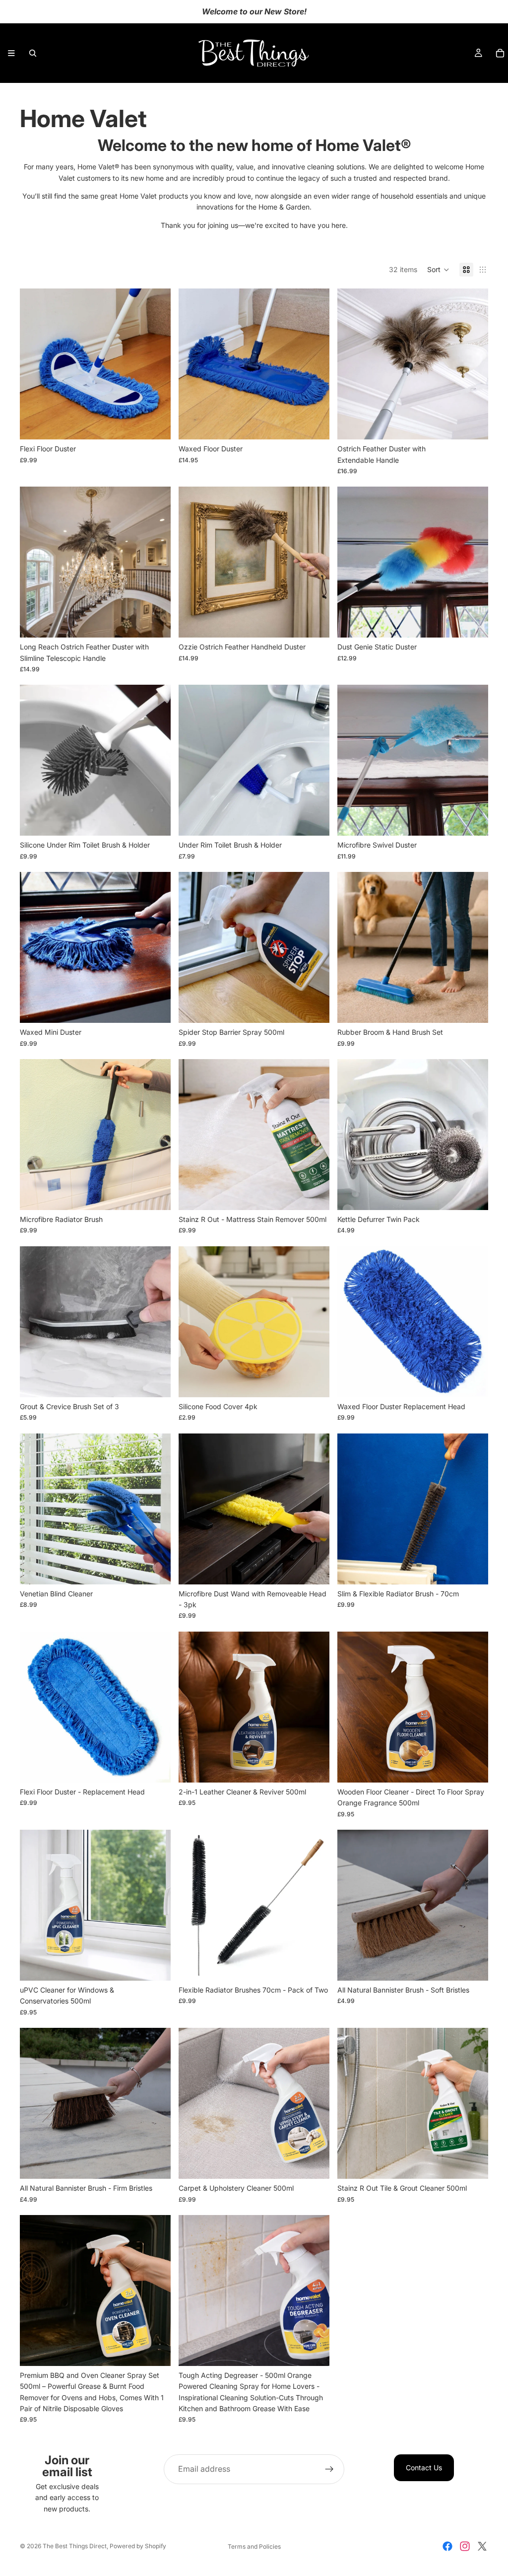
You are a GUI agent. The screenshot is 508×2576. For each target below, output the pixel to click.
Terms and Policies (254, 2546)
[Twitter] (482, 2546)
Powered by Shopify (138, 2546)
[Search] (33, 53)
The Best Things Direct (75, 2546)
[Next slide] (156, 364)
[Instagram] (465, 2546)
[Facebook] (447, 2546)
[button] (438, 270)
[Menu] (11, 53)
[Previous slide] (35, 364)
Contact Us (424, 2468)
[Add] (155, 424)
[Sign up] (329, 2469)
